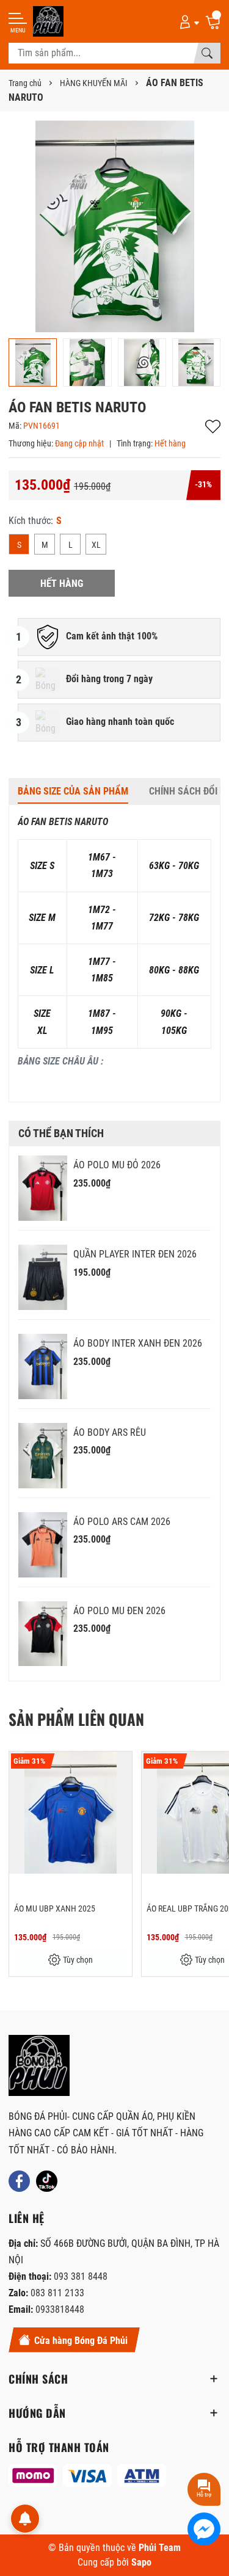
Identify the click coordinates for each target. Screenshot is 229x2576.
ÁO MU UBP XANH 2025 (55, 1908)
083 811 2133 (57, 2293)
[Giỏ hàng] (213, 21)
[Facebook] (19, 2181)
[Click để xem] (114, 226)
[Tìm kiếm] (207, 53)
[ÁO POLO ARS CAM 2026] (43, 1545)
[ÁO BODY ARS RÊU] (43, 1456)
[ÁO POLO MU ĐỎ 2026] (43, 1188)
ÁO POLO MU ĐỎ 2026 (117, 1165)
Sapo (141, 2562)
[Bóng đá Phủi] (48, 21)
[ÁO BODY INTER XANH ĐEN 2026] (43, 1366)
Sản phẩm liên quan (76, 1719)
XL (96, 545)
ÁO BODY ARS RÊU (110, 1432)
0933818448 (60, 2309)
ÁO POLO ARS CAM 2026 (122, 1522)
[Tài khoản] (187, 21)
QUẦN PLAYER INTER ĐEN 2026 (135, 1254)
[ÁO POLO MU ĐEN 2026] (43, 1634)
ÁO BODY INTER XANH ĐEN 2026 (138, 1343)
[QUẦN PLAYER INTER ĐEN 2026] (43, 1277)
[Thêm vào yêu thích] (121, 1769)
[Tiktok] (47, 2181)
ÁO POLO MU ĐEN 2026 (119, 1611)
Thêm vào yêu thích (213, 427)
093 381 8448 (81, 2276)
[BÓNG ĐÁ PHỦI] (39, 2065)
